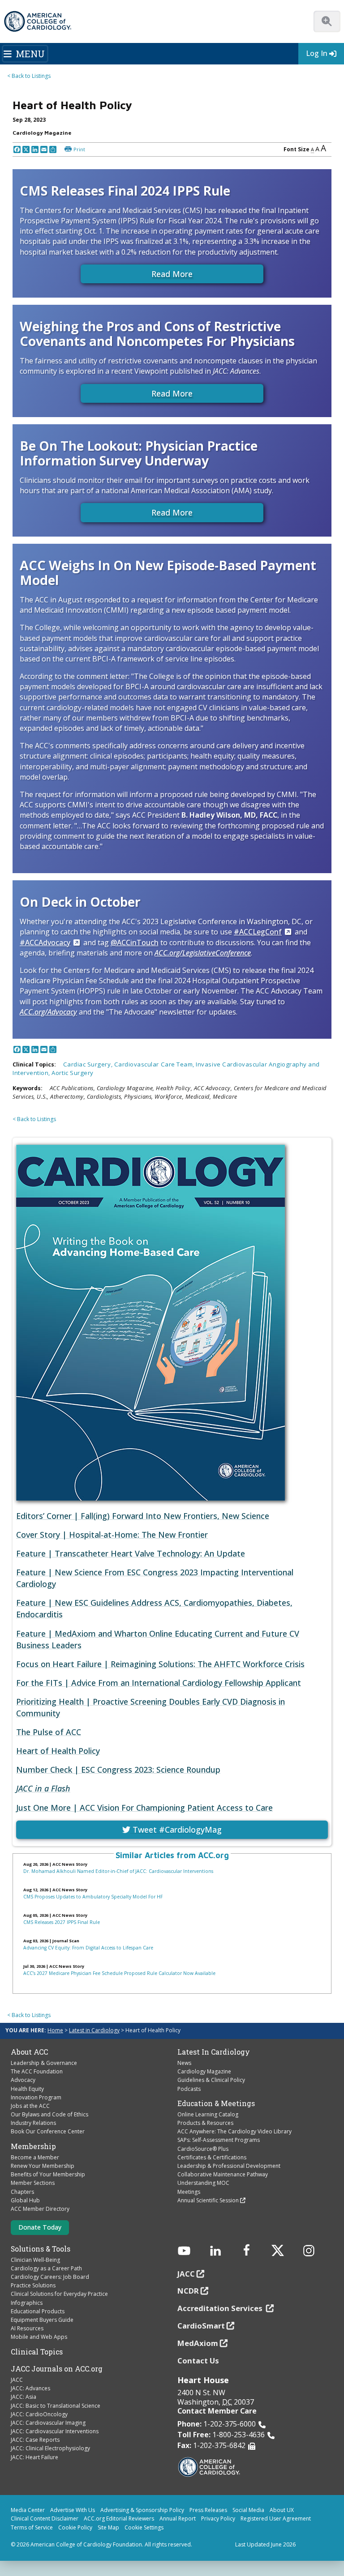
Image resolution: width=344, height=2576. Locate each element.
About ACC (29, 2052)
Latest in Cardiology (94, 2030)
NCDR (188, 2291)
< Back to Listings (29, 76)
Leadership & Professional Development (229, 2166)
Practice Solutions (33, 2285)
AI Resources (27, 2328)
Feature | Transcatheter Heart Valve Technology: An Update (131, 1553)
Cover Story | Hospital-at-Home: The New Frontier (112, 1535)
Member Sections (33, 2183)
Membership (33, 2146)
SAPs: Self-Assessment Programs (219, 2140)
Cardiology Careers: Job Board (50, 2277)
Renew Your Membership (43, 2166)
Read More (172, 274)
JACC (17, 2380)
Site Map (108, 2527)
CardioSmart (201, 2326)
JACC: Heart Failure (34, 2457)
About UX (282, 2510)
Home (55, 2030)
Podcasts (189, 2089)
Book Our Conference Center (48, 2131)
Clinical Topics (37, 2352)
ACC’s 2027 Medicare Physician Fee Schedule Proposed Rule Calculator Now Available (119, 1973)
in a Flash (43, 1788)
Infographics (27, 2303)
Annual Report (178, 2518)
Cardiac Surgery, (89, 1064)
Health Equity (27, 2089)
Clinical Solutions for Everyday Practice (59, 2294)
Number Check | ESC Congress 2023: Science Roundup (118, 1770)
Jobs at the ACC (30, 2106)
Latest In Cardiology (214, 2052)
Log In (317, 53)
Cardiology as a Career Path (46, 2268)
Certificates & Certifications (212, 2157)
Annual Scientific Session (208, 2200)
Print (79, 149)
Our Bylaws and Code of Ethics (49, 2114)
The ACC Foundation (37, 2071)
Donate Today (40, 2227)
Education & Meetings (216, 2103)
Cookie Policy (75, 2527)
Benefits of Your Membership (48, 2174)
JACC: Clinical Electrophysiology (50, 2448)
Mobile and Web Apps (39, 2337)
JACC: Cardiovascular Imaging (48, 2423)
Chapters (22, 2192)
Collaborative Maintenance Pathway (223, 2174)
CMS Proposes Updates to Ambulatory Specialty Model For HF (93, 1897)
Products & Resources (205, 2123)
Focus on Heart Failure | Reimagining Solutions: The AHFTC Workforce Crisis (160, 1664)
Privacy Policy (218, 2518)
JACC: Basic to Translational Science (56, 2406)
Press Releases (208, 2510)
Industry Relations (33, 2123)
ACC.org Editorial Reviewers (119, 2518)
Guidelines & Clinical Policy (211, 2080)
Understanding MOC (203, 2183)
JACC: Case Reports (35, 2440)
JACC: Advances (30, 2388)
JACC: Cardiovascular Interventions (55, 2431)
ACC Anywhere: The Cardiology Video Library (234, 2131)
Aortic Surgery (72, 1073)
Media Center (28, 2510)
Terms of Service (32, 2527)
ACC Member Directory (40, 2209)
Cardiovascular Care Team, (155, 1064)
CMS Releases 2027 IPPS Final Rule (62, 1922)
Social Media (248, 2510)
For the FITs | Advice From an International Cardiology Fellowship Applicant (159, 1683)
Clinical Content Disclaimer (45, 2518)
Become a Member (35, 2157)
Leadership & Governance (44, 2063)
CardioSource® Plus (203, 2149)
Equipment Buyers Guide (42, 2320)
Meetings (189, 2192)
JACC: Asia (24, 2397)
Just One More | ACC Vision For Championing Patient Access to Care (144, 1808)
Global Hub (25, 2200)
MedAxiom (198, 2343)
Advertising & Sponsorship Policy (142, 2510)
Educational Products (38, 2311)
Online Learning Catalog (208, 2114)
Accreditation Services (221, 2308)
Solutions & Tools (41, 2249)
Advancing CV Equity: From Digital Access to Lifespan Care (88, 1948)
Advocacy (23, 2080)
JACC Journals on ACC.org (57, 2369)
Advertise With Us (73, 2510)
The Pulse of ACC (49, 1732)
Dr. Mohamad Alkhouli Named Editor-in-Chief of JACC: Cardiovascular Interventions (118, 1871)
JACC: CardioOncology (39, 2414)
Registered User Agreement (276, 2518)
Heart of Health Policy (58, 1751)
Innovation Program (36, 2097)
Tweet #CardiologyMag (176, 1830)
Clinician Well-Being (35, 2260)
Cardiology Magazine (204, 2071)
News (184, 2063)
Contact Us (198, 2361)
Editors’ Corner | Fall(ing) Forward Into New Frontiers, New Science (143, 1516)
